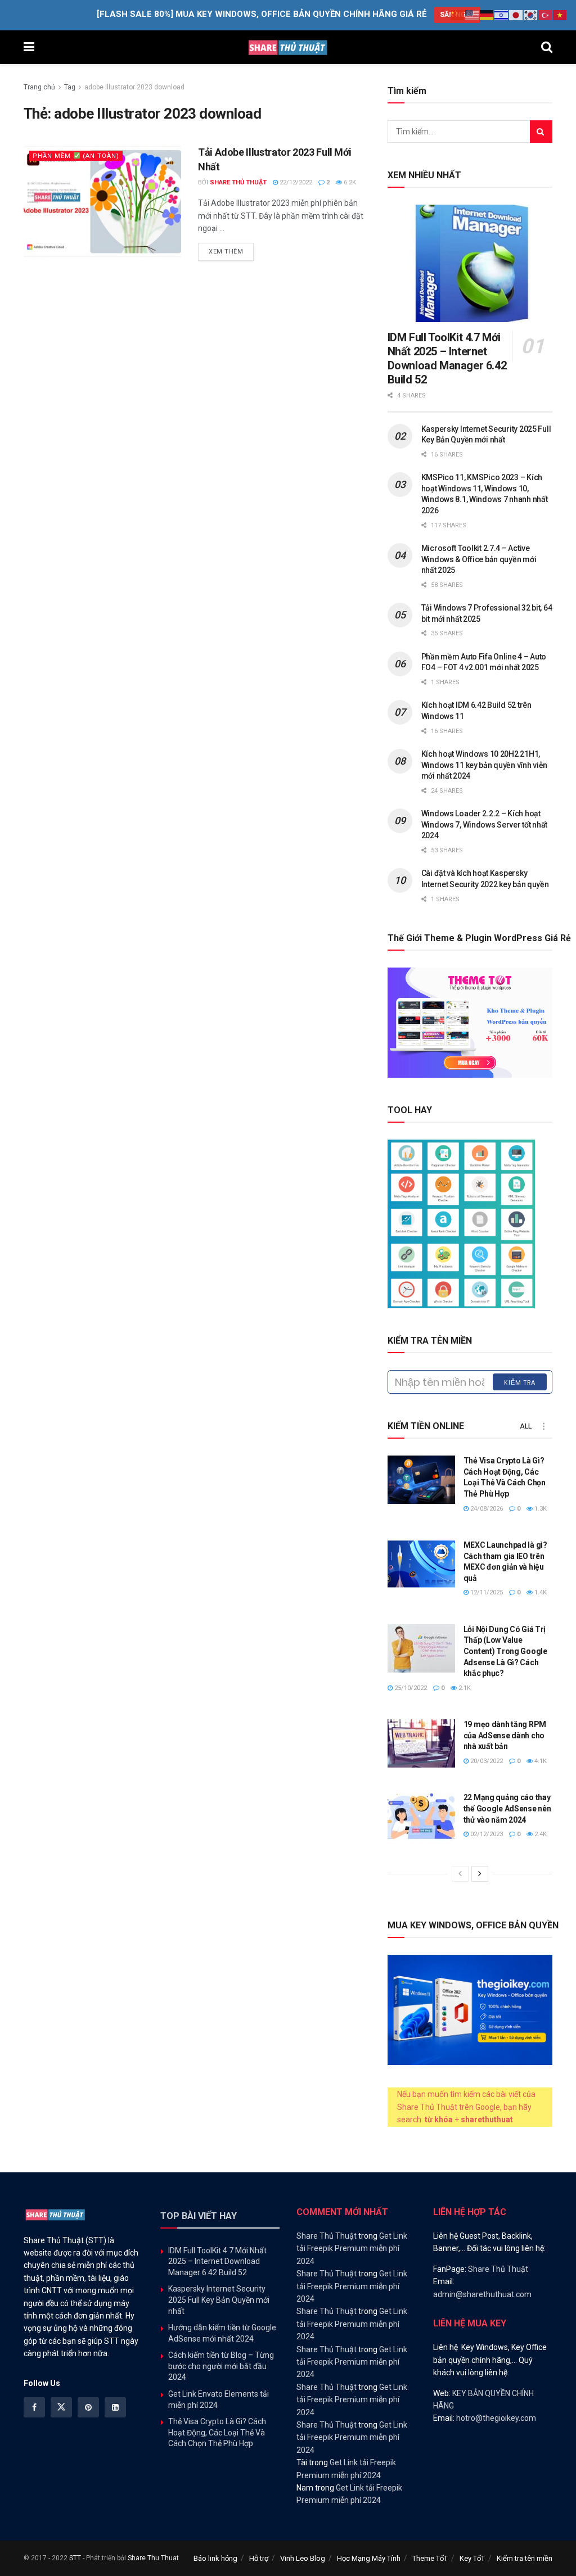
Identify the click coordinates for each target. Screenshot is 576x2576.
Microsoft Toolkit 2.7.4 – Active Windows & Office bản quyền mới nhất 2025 (479, 559)
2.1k (464, 1688)
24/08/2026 (486, 1509)
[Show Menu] (29, 47)
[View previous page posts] (460, 1874)
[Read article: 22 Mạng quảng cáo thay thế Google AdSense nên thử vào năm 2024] (421, 1816)
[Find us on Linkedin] (115, 2407)
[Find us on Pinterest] (88, 2407)
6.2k (349, 182)
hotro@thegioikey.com (496, 2418)
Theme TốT (430, 2558)
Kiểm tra (520, 1382)
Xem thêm (231, 251)
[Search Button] (547, 47)
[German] (487, 15)
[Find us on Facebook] (34, 2407)
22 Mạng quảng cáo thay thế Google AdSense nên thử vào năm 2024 (507, 1808)
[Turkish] (546, 15)
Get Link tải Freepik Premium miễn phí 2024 (352, 2249)
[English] (472, 15)
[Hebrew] (502, 15)
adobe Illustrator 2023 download (134, 87)
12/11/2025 (486, 1592)
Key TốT (472, 2558)
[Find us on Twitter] (61, 2407)
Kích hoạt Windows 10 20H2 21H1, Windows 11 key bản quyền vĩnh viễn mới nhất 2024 (484, 765)
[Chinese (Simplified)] (458, 15)
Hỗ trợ (259, 2558)
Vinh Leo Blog (303, 2558)
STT (75, 2558)
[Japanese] (516, 15)
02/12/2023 (486, 1834)
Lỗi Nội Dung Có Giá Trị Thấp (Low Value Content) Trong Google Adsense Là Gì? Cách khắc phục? (505, 1651)
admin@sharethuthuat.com (482, 2294)
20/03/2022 (486, 1761)
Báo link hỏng (215, 2558)
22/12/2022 (295, 182)
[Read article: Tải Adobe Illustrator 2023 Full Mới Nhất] (102, 201)
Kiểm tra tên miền (525, 2558)
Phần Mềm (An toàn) (76, 156)
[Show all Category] (544, 1426)
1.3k (540, 1509)
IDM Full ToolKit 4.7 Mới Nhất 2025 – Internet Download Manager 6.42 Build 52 (447, 358)
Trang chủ (39, 87)
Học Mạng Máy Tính (369, 2558)
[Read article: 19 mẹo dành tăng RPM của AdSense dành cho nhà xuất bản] (421, 1743)
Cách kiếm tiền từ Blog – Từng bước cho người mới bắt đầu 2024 (221, 2366)
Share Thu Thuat (153, 2558)
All (526, 1426)
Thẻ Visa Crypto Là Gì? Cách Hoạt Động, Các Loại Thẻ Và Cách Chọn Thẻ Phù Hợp (217, 2432)
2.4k (540, 1834)
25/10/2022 (410, 1688)
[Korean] (531, 15)
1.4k (540, 1592)
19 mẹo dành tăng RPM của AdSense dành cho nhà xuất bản (505, 1735)
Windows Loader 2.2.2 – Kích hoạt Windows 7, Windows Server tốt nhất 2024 (484, 824)
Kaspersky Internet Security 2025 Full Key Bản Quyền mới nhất (219, 2300)
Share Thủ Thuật (238, 182)
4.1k (540, 1761)
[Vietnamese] (560, 15)
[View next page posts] (480, 1874)
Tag (70, 87)
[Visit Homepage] (288, 47)
